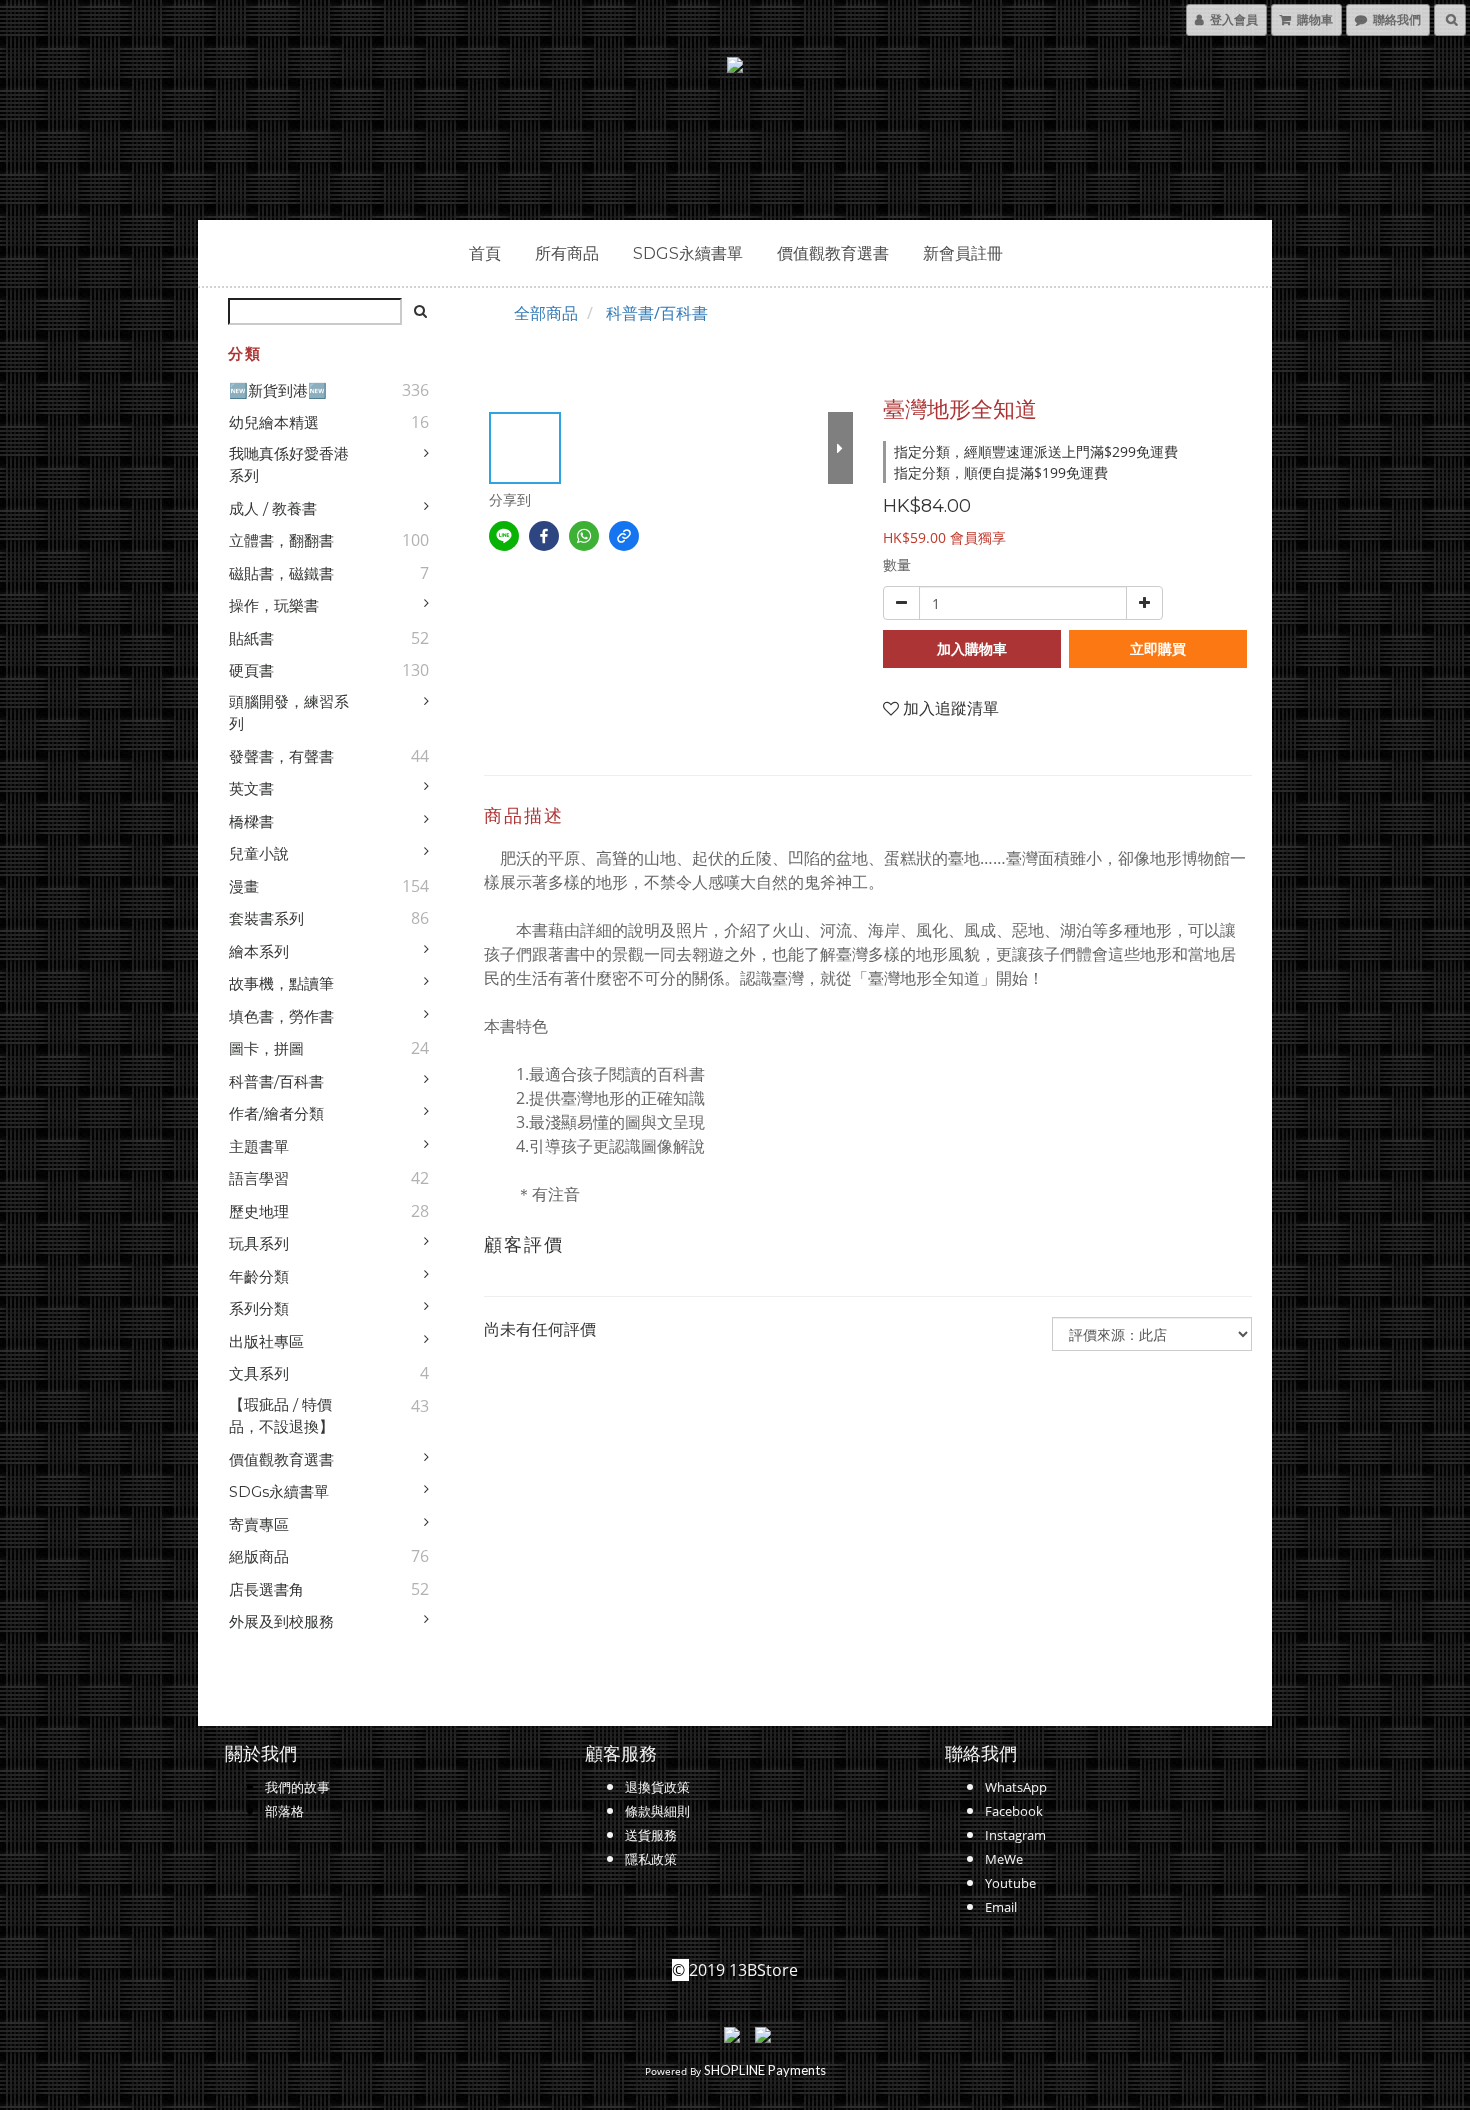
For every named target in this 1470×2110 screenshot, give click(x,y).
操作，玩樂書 (274, 605)
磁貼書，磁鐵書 (281, 573)
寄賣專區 (259, 1524)
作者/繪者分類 (276, 1113)
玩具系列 (259, 1243)
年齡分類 (259, 1276)
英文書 (251, 788)
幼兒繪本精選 (274, 422)
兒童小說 (259, 853)
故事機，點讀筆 (281, 983)
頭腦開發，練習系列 (289, 713)
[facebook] (544, 536)
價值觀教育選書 (833, 253)
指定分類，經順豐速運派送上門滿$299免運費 (1036, 451)
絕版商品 (259, 1556)
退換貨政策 (657, 1787)
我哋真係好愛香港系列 (289, 465)
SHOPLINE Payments (765, 2070)
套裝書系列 (266, 918)
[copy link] (624, 536)
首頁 (485, 253)
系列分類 (259, 1308)
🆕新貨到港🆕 (278, 390)
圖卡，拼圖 (266, 1048)
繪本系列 (259, 951)
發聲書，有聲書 (281, 756)
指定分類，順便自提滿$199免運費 (1001, 472)
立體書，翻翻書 (281, 540)
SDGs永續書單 (688, 253)
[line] (504, 536)
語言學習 (259, 1178)
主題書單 (259, 1146)
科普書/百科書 (276, 1081)
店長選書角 (266, 1589)
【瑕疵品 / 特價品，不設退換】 (281, 1416)
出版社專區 (266, 1341)
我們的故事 (297, 1787)
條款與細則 (657, 1811)
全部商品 (546, 313)
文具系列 (259, 1373)
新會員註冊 (963, 253)
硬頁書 (251, 670)
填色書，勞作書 (281, 1016)
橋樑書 (251, 821)
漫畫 (244, 886)
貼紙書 (251, 638)
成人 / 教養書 (273, 508)
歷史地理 (259, 1211)
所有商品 (567, 253)
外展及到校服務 (281, 1621)
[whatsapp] (584, 536)
